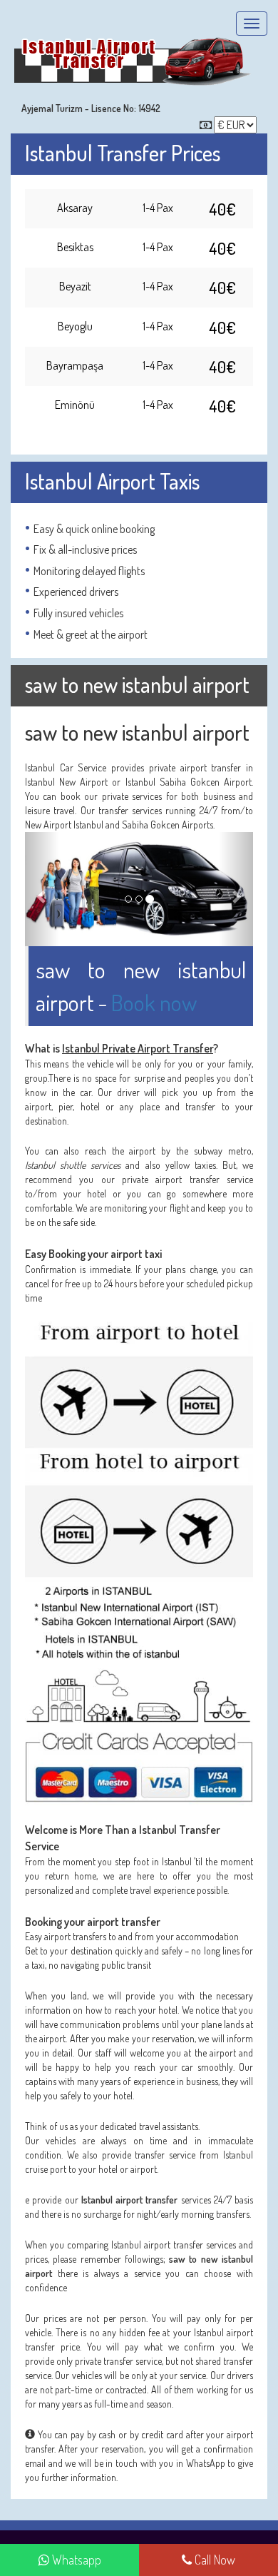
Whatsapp (75, 2560)
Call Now (213, 2560)
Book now (154, 1002)
